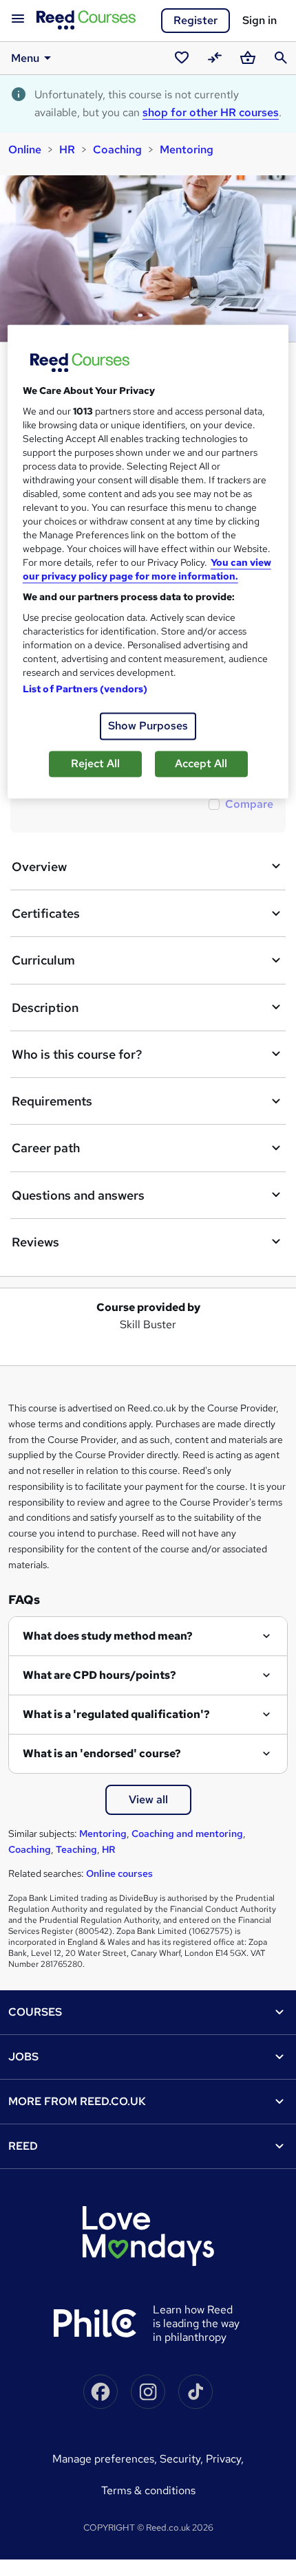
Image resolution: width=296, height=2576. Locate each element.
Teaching (76, 1849)
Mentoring (187, 150)
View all (148, 1799)
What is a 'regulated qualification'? (116, 1714)
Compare (249, 804)
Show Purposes (148, 726)
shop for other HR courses (211, 112)
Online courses (119, 1873)
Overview (39, 867)
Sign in (260, 20)
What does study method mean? (108, 1636)
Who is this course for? (77, 1054)
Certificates (46, 913)
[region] (148, 561)
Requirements (52, 1101)
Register (195, 20)
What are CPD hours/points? (99, 1675)
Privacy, (225, 2459)
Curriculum (43, 960)
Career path (46, 1148)
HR (67, 150)
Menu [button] (25, 58)
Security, (183, 2459)
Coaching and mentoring (187, 1834)
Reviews (35, 1242)
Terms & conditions (148, 2490)
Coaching (117, 150)
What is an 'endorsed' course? (102, 1753)
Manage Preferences (103, 2459)
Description (45, 1008)
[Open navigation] (18, 19)
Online (25, 150)
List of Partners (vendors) (85, 689)
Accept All (201, 763)
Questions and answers (78, 1195)
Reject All (95, 763)
